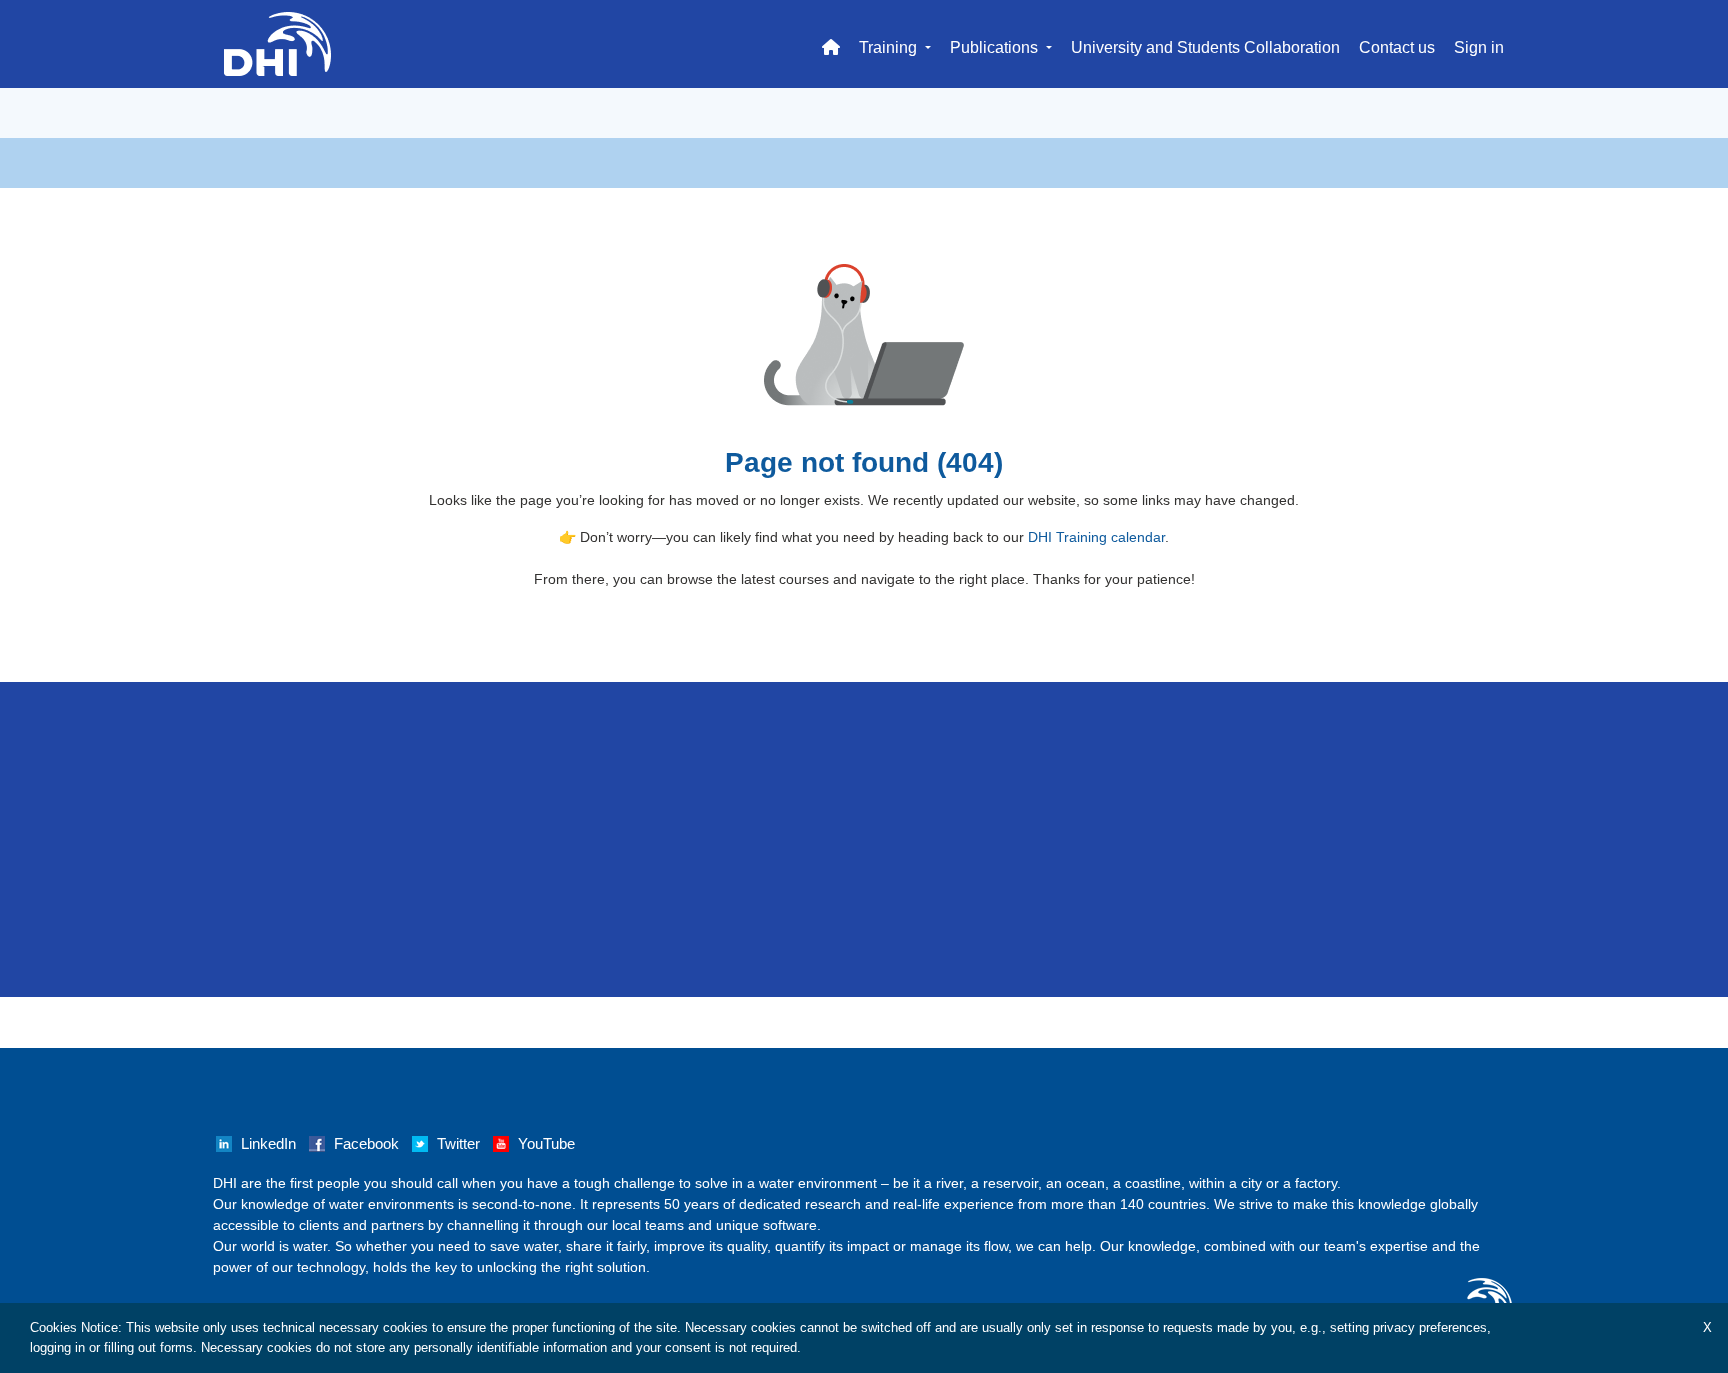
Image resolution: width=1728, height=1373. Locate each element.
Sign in (1479, 47)
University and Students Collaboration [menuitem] (1205, 47)
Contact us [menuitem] (1397, 47)
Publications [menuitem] (996, 47)
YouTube (546, 1144)
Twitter (458, 1144)
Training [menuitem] (890, 47)
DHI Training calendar (1096, 537)
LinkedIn (268, 1144)
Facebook (366, 1144)
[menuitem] (831, 44)
